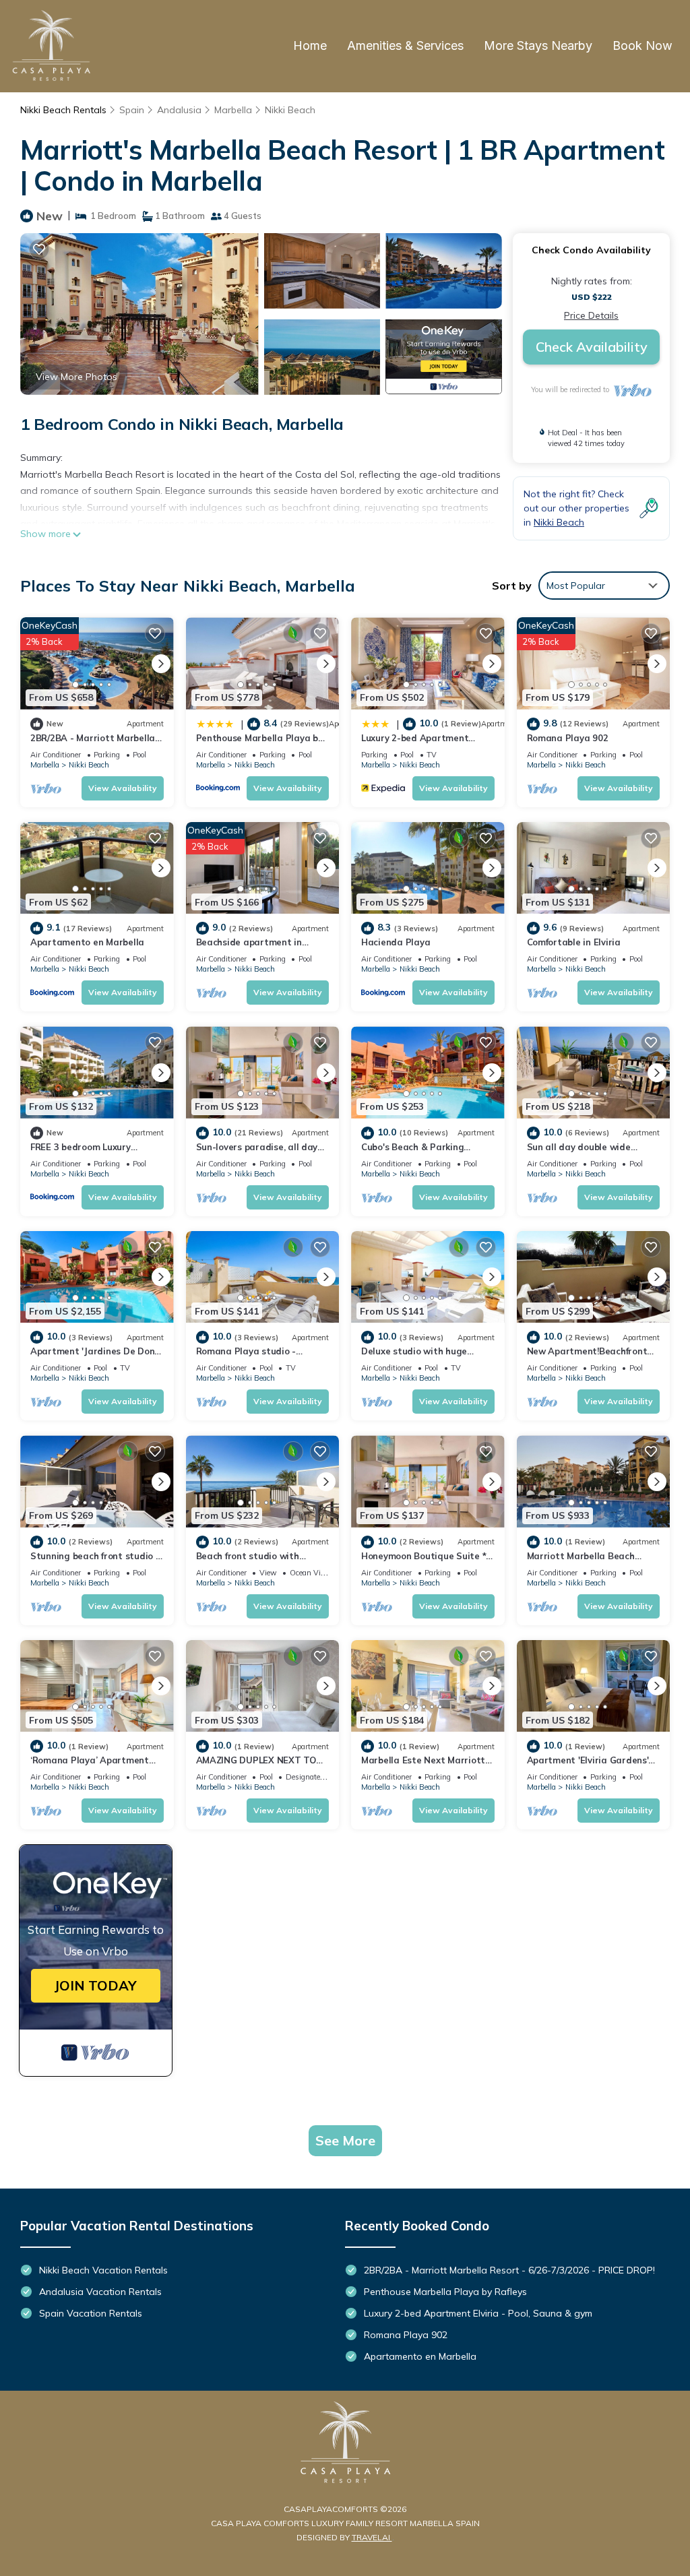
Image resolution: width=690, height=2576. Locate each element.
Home (310, 45)
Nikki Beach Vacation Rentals (103, 2270)
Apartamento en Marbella (87, 942)
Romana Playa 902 (568, 738)
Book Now (642, 45)
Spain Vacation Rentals (91, 2313)
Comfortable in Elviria (574, 942)
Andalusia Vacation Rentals (100, 2292)
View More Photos (76, 377)
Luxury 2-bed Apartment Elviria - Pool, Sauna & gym (478, 2313)
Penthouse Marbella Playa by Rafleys (445, 2292)
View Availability (123, 788)
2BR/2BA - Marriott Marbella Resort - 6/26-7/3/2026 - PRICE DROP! (509, 2270)
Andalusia (179, 110)
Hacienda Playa (396, 942)
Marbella (233, 110)
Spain (132, 110)
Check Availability (592, 347)
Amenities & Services (405, 45)
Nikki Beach (290, 110)
